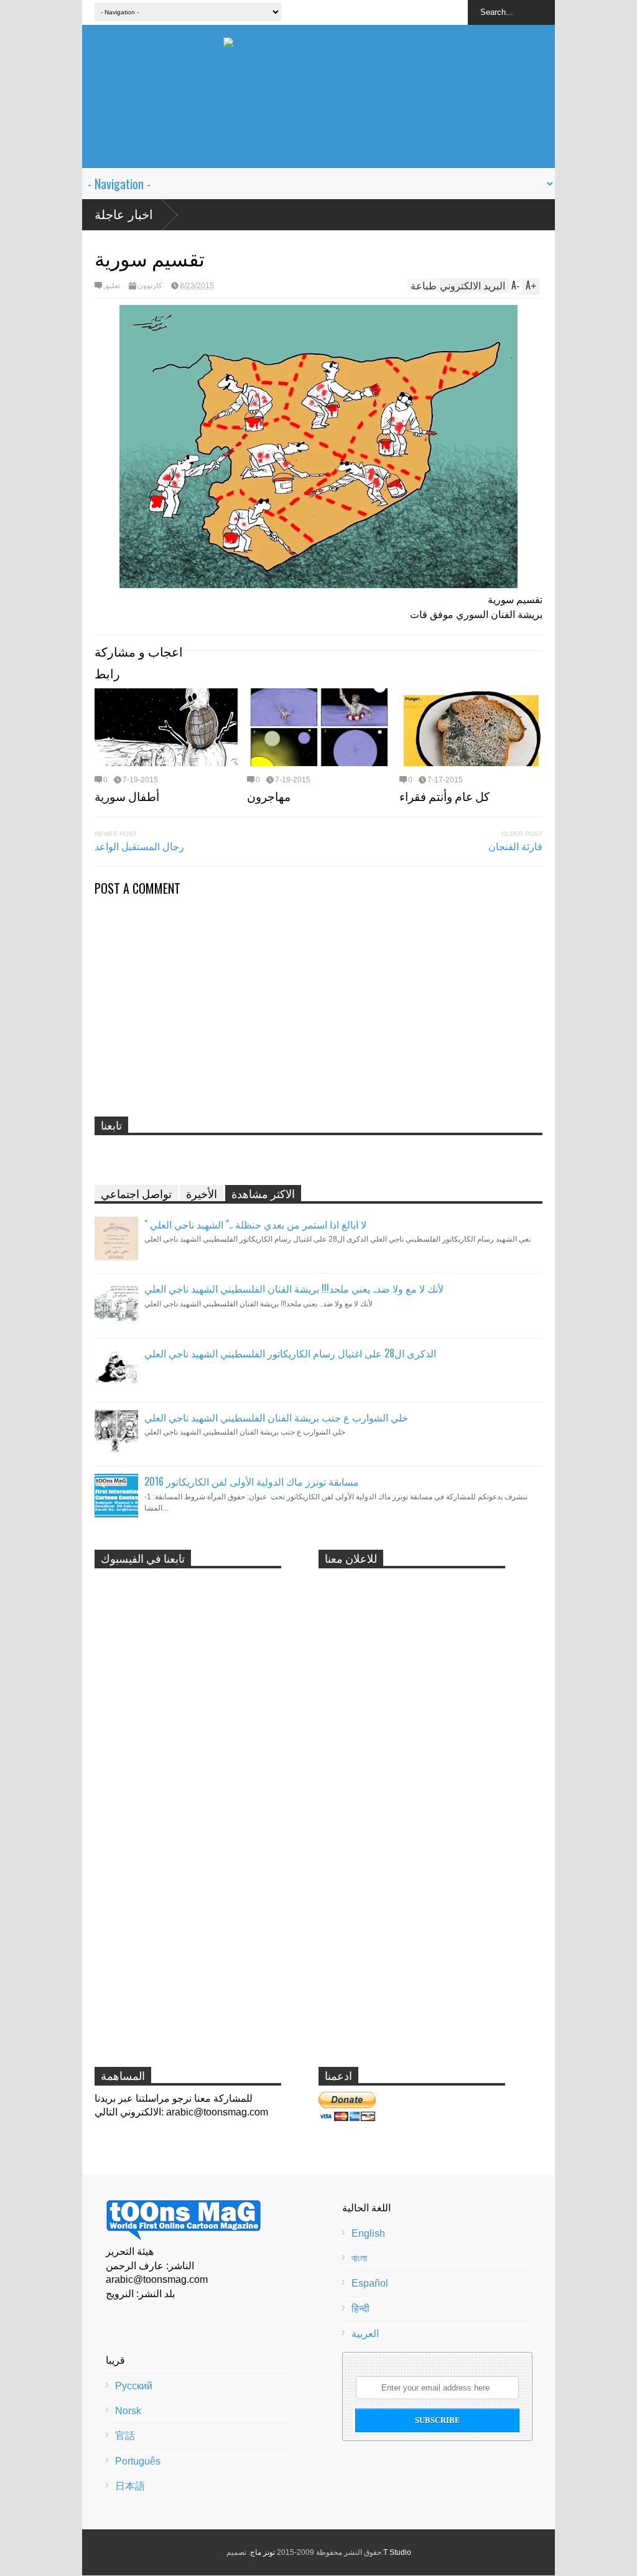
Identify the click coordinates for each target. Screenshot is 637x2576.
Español (370, 2283)
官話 (125, 2436)
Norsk (128, 2411)
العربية (365, 2334)
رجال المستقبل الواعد (139, 846)
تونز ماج (263, 2552)
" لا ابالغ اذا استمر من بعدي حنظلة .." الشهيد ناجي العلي (255, 1224)
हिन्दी (360, 2309)
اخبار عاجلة (124, 215)
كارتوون (150, 286)
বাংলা (359, 2258)
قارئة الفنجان (515, 846)
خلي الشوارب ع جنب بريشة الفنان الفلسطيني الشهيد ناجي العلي (276, 1417)
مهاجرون (269, 795)
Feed (455, 12)
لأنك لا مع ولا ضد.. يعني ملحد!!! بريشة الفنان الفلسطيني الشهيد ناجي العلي (294, 1288)
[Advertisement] (318, 140)
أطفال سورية (127, 795)
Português (138, 2461)
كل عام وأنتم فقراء (444, 795)
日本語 (130, 2486)
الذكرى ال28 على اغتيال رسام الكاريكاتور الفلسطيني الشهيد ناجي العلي (290, 1353)
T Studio (397, 2552)
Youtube (432, 12)
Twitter (409, 12)
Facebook (386, 12)
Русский (134, 2386)
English (368, 2233)
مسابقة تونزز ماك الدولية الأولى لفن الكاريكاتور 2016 (252, 1481)
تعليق (112, 286)
